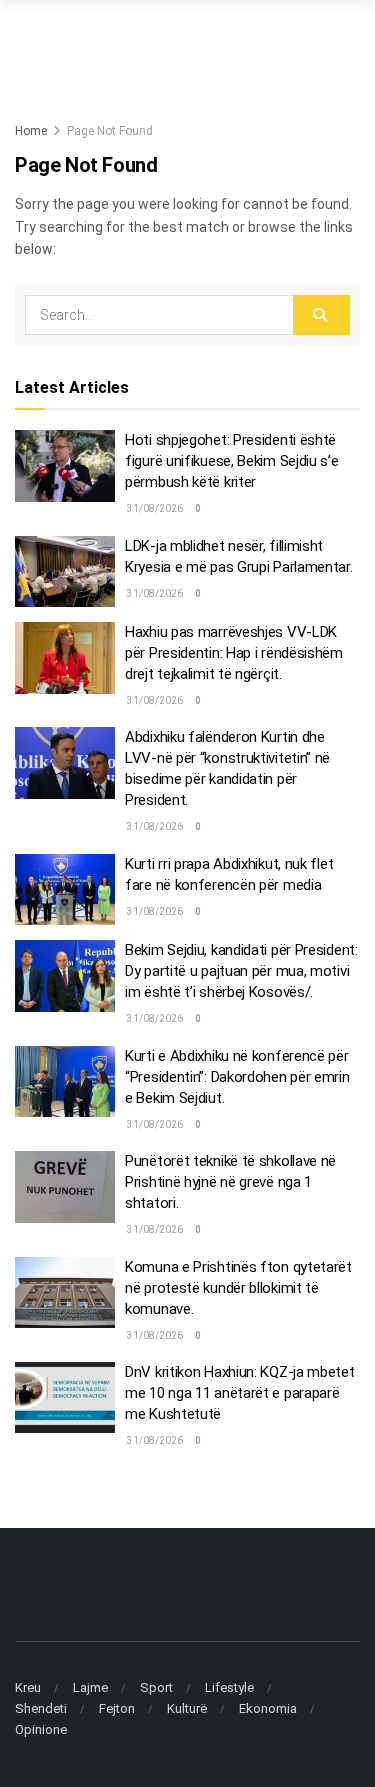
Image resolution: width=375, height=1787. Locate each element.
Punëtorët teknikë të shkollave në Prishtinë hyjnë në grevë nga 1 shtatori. (230, 1182)
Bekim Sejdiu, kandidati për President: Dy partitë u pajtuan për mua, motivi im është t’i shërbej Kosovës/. (241, 971)
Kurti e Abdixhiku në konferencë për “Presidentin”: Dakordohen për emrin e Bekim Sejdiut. (237, 1077)
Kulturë (187, 1708)
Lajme (90, 1687)
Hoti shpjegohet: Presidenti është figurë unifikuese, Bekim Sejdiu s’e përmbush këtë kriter (232, 461)
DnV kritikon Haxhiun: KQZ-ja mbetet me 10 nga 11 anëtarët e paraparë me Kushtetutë (240, 1393)
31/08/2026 (154, 508)
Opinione (41, 1729)
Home (31, 131)
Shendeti (41, 1708)
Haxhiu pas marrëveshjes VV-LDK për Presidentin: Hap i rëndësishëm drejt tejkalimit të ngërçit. (234, 653)
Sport (156, 1687)
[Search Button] (321, 315)
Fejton (117, 1708)
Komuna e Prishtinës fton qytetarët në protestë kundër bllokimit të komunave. (238, 1288)
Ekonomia (268, 1708)
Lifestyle (229, 1687)
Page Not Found (110, 131)
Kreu (28, 1687)
